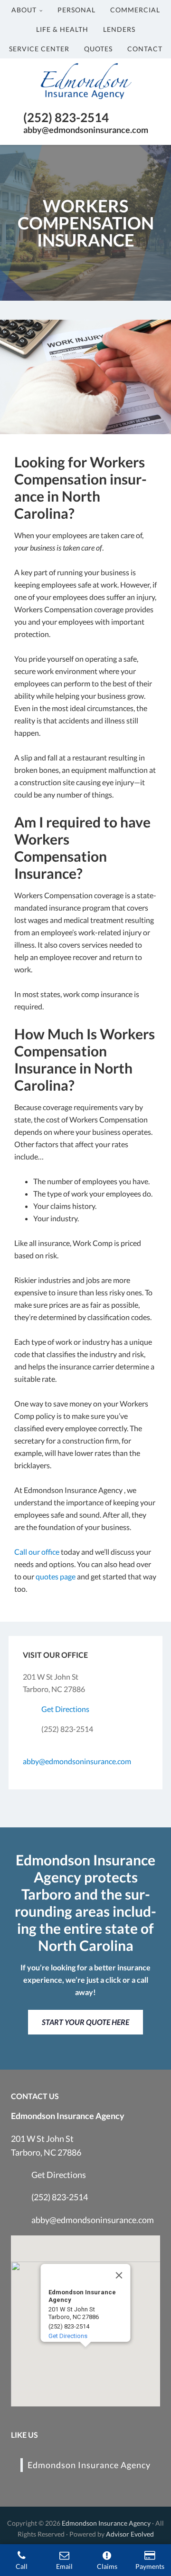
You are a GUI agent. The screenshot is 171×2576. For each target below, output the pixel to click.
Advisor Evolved (130, 2534)
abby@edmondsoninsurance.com (77, 1761)
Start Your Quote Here (85, 2022)
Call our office (37, 1552)
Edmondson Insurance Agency (89, 2465)
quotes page (56, 1576)
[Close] (119, 2275)
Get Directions (65, 1709)
